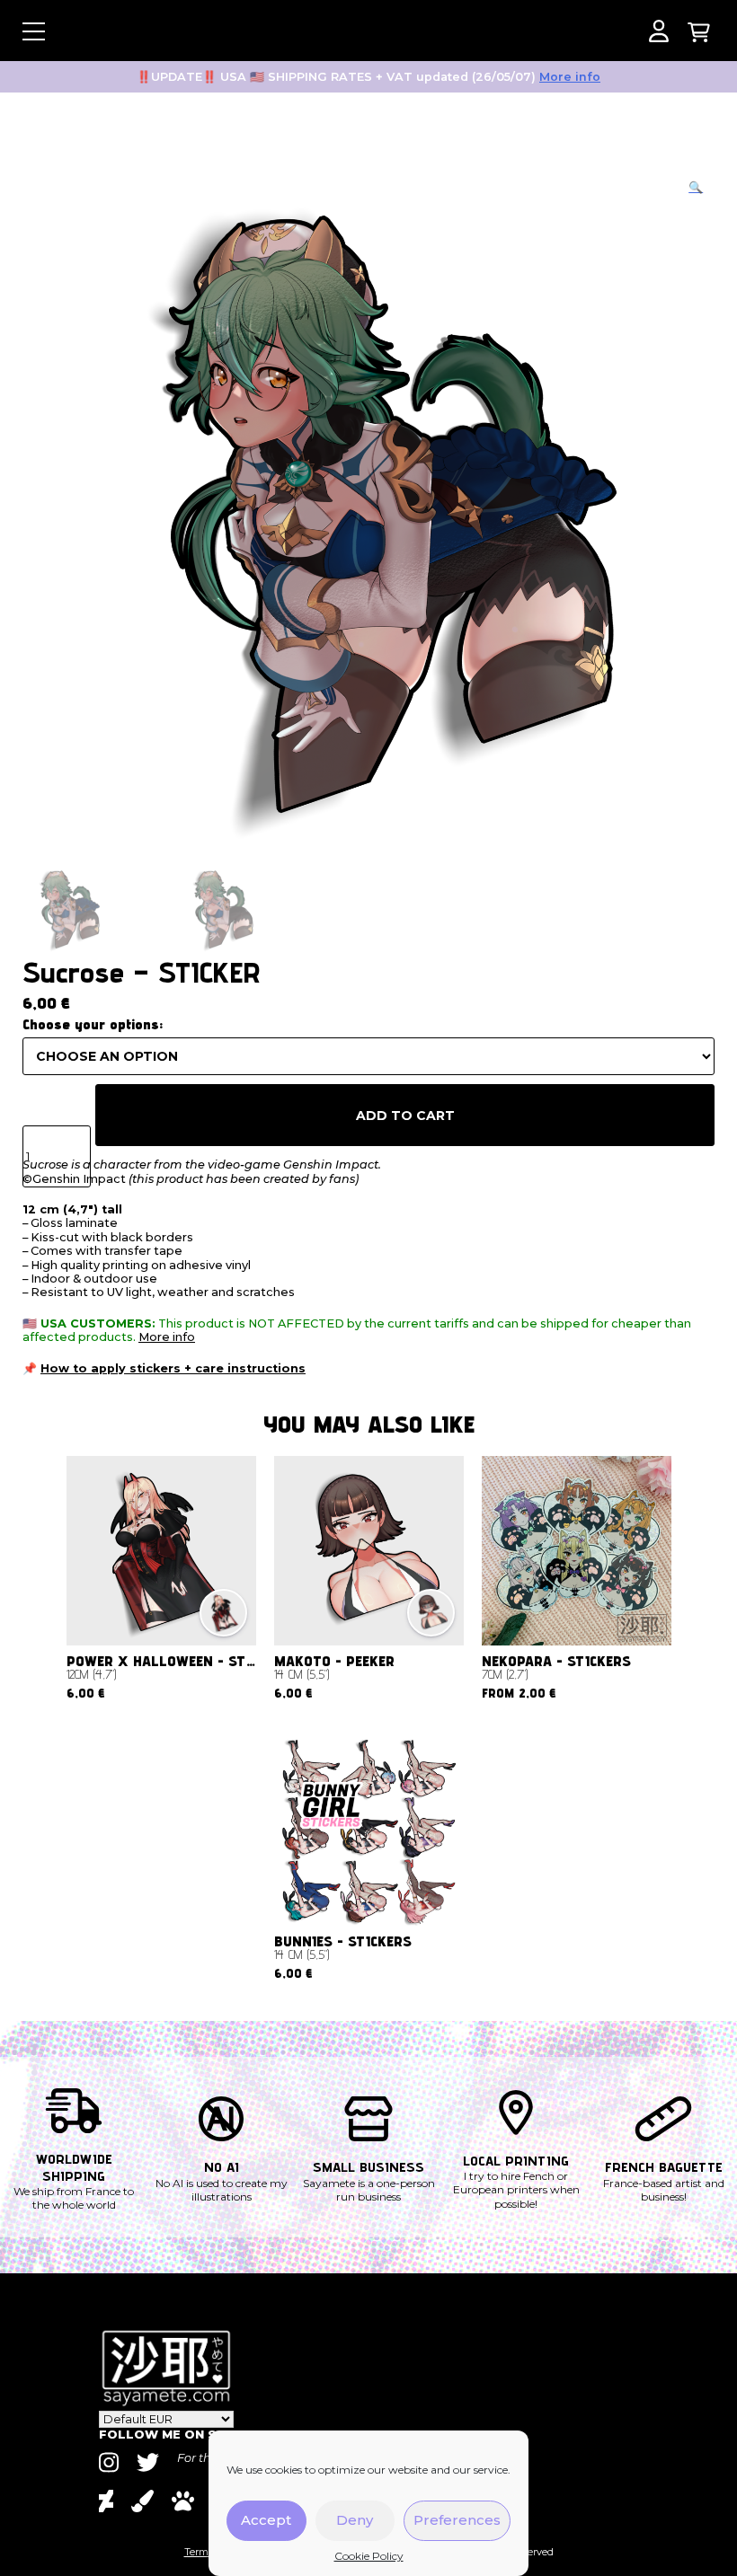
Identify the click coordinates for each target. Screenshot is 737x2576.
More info (570, 77)
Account (658, 31)
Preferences (457, 2520)
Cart (699, 31)
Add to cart (405, 1116)
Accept (266, 2520)
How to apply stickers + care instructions (173, 1368)
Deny (355, 2520)
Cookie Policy (369, 2556)
